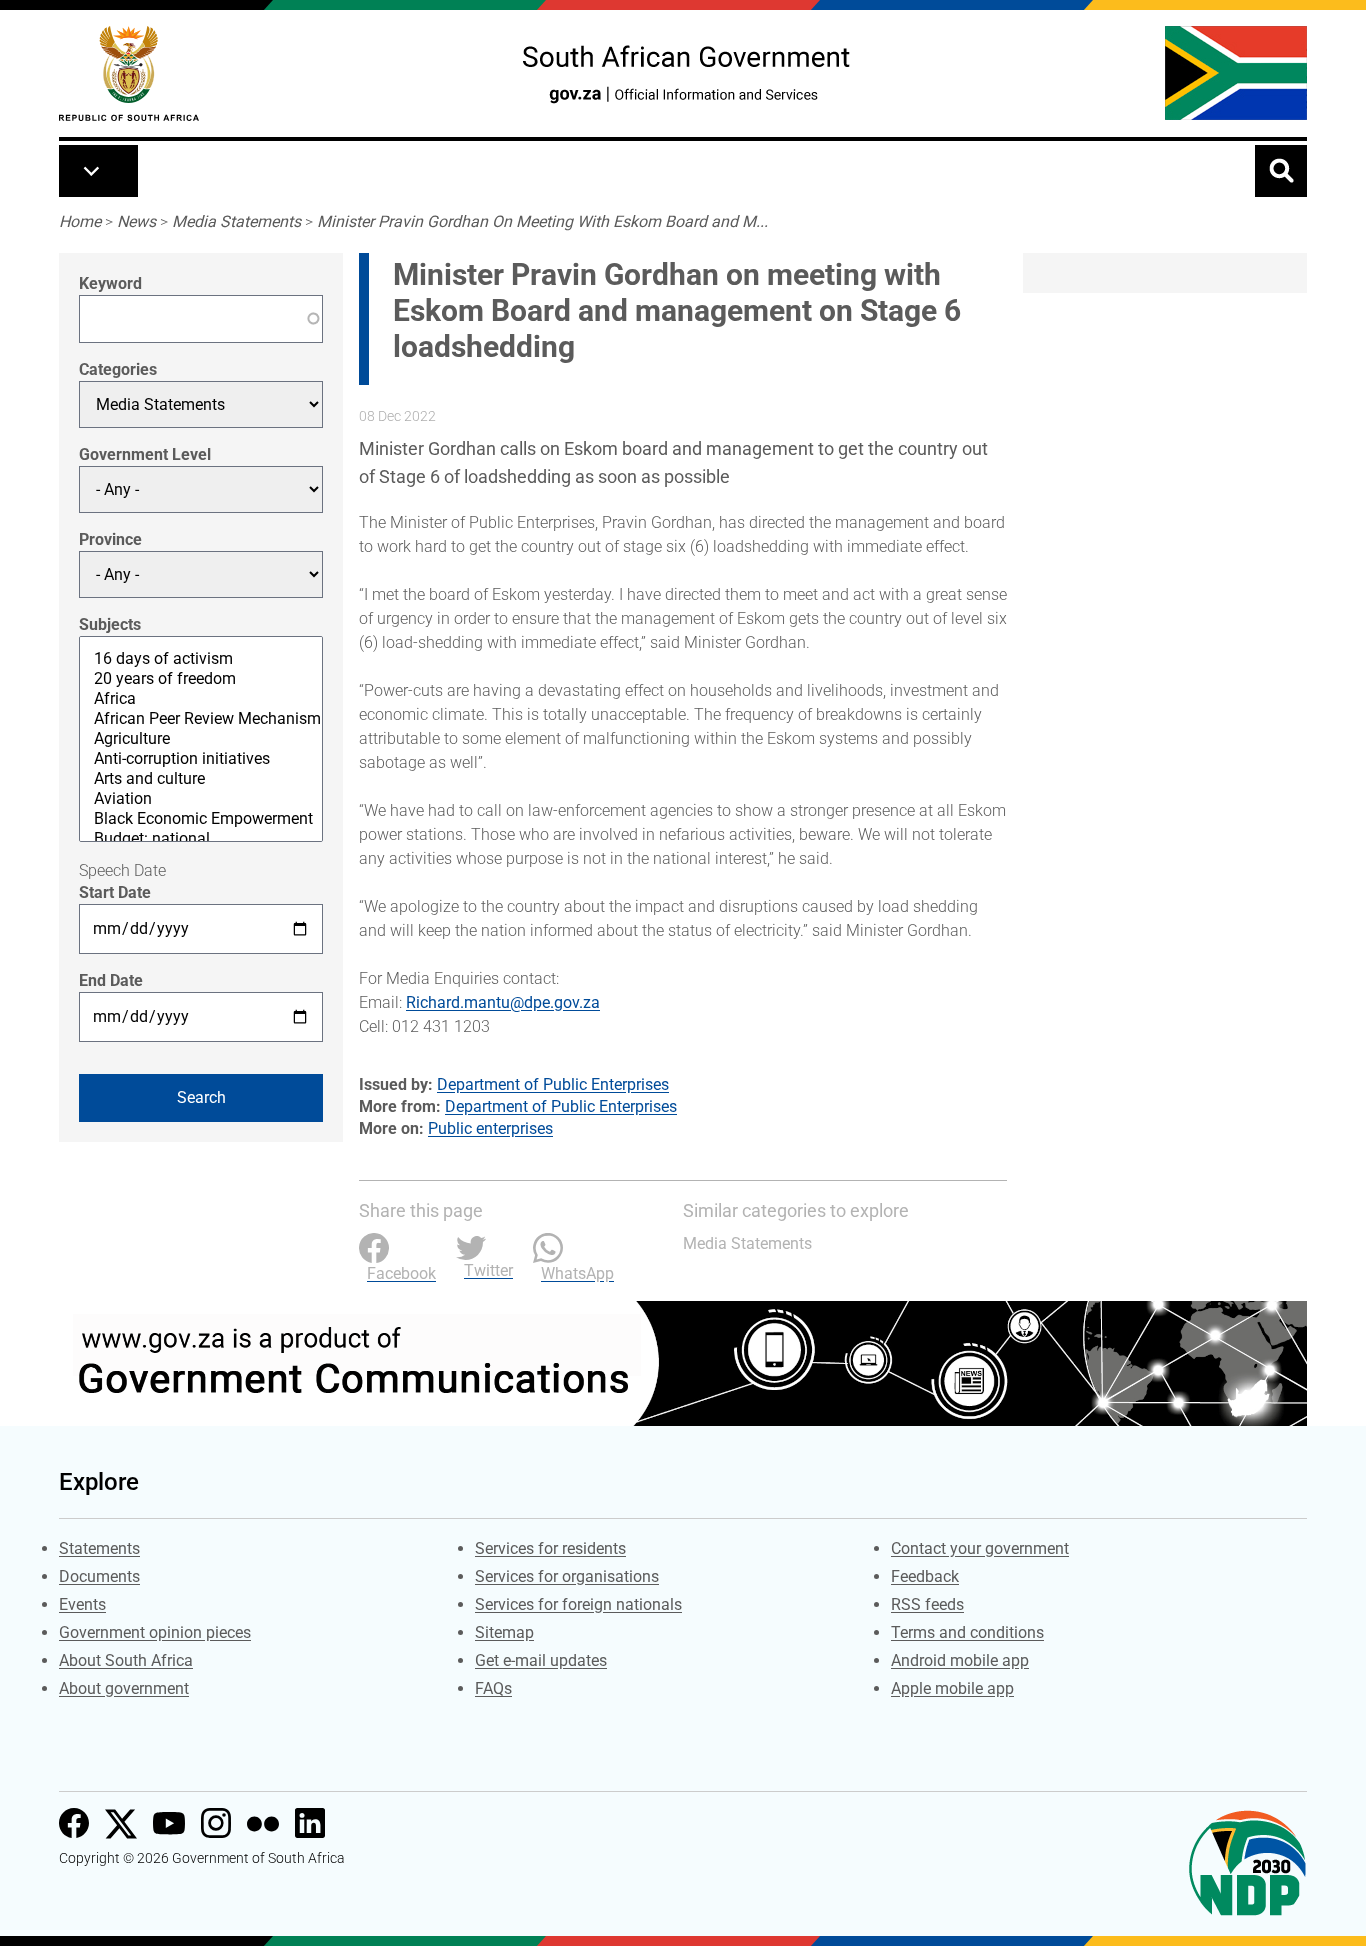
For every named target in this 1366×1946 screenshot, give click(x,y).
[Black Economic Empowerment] (201, 819)
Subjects (110, 624)
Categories (118, 369)
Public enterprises (490, 1128)
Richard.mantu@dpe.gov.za (503, 1002)
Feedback (925, 1576)
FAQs (493, 1688)
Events (82, 1604)
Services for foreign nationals (578, 1604)
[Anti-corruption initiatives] (201, 759)
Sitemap (504, 1632)
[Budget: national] (201, 839)
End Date (111, 980)
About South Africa (126, 1660)
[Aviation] (201, 799)
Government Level (145, 454)
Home (80, 221)
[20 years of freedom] (201, 679)
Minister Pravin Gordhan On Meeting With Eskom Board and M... (542, 221)
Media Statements (236, 221)
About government (124, 1688)
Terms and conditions (967, 1632)
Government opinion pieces (155, 1632)
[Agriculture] (201, 739)
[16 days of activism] (201, 659)
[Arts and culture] (201, 779)
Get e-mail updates (541, 1660)
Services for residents (550, 1548)
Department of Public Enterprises (553, 1084)
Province (110, 539)
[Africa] (201, 699)
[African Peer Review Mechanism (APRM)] (201, 719)
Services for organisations (567, 1576)
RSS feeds (927, 1604)
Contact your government (980, 1548)
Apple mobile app (952, 1688)
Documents (99, 1576)
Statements (99, 1548)
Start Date (115, 892)
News (136, 221)
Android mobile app (960, 1660)
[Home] (129, 73)
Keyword (110, 283)
